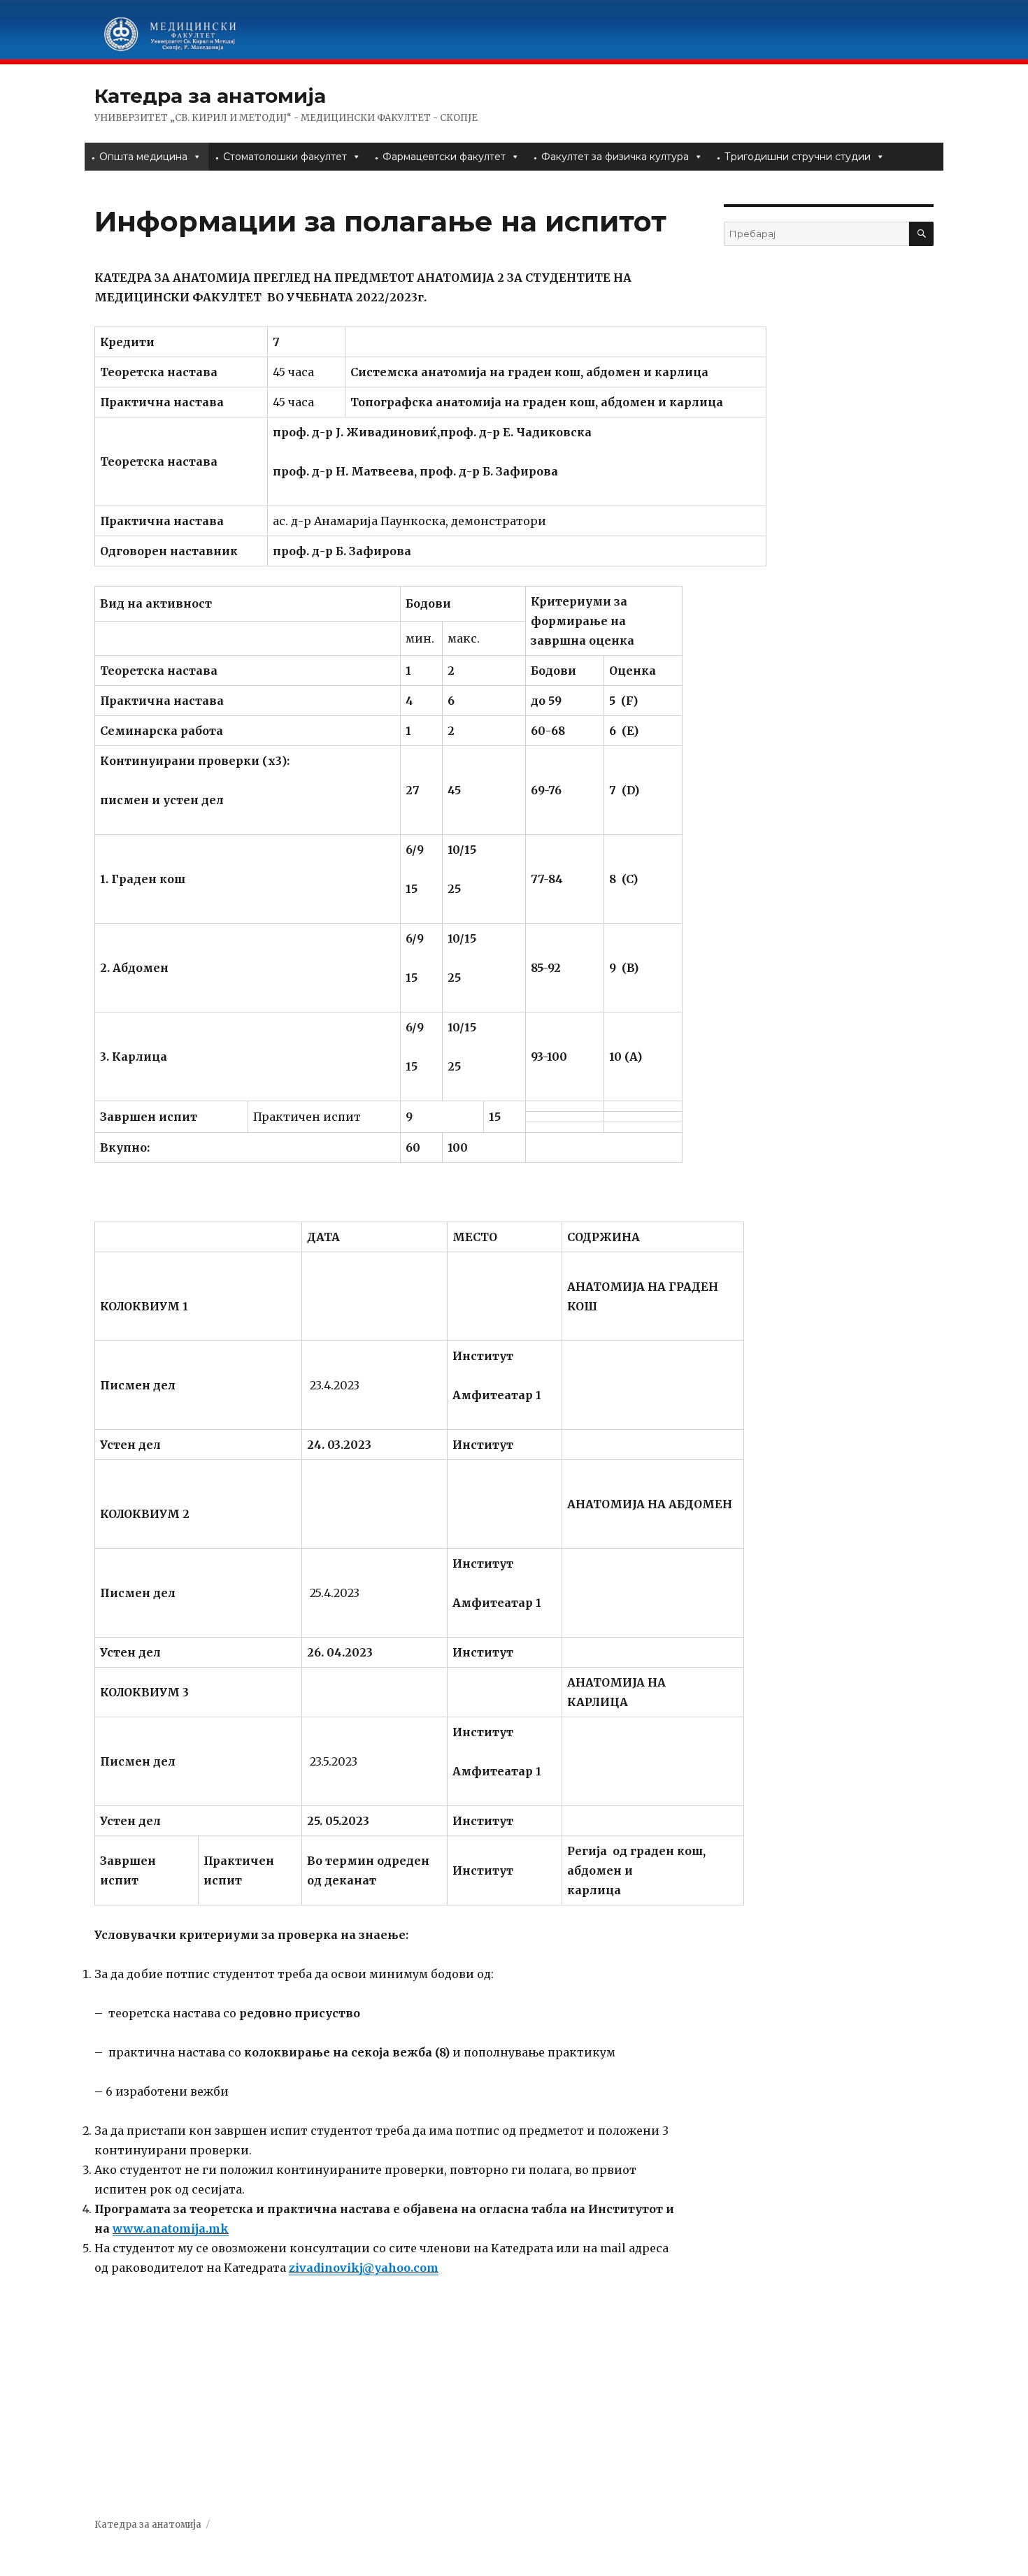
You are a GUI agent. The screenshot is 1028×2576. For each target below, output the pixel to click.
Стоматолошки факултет (285, 157)
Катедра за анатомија (210, 96)
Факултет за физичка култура (615, 157)
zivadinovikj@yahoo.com (364, 2268)
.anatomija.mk (186, 2228)
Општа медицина (143, 157)
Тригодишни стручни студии (798, 157)
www (128, 2228)
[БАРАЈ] (921, 234)
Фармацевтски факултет (444, 157)
